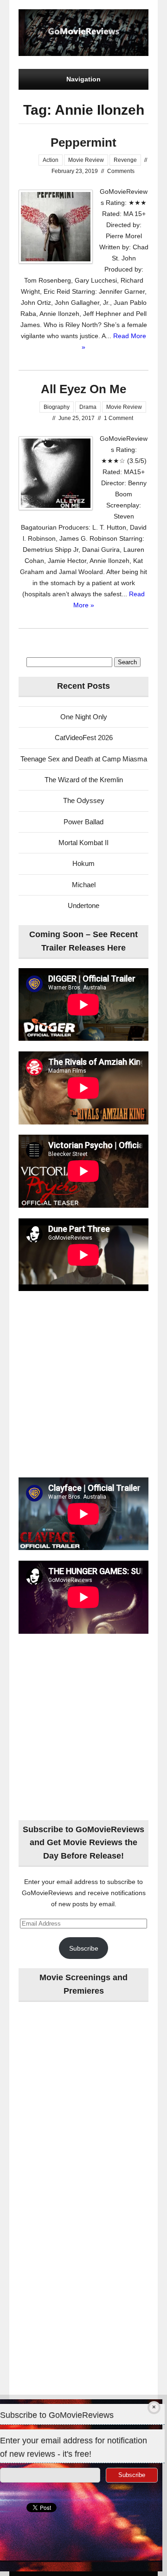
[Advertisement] (83, 1385)
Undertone (83, 905)
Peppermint (83, 142)
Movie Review (86, 160)
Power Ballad (83, 822)
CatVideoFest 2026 (84, 738)
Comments (121, 171)
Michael (84, 885)
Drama (88, 407)
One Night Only (84, 717)
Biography (57, 407)
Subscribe (84, 1948)
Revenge (125, 160)
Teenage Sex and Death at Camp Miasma (84, 759)
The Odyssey (84, 800)
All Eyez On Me (83, 389)
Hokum (83, 863)
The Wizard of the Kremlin (84, 780)
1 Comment (119, 418)
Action (51, 160)
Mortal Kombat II (83, 843)
